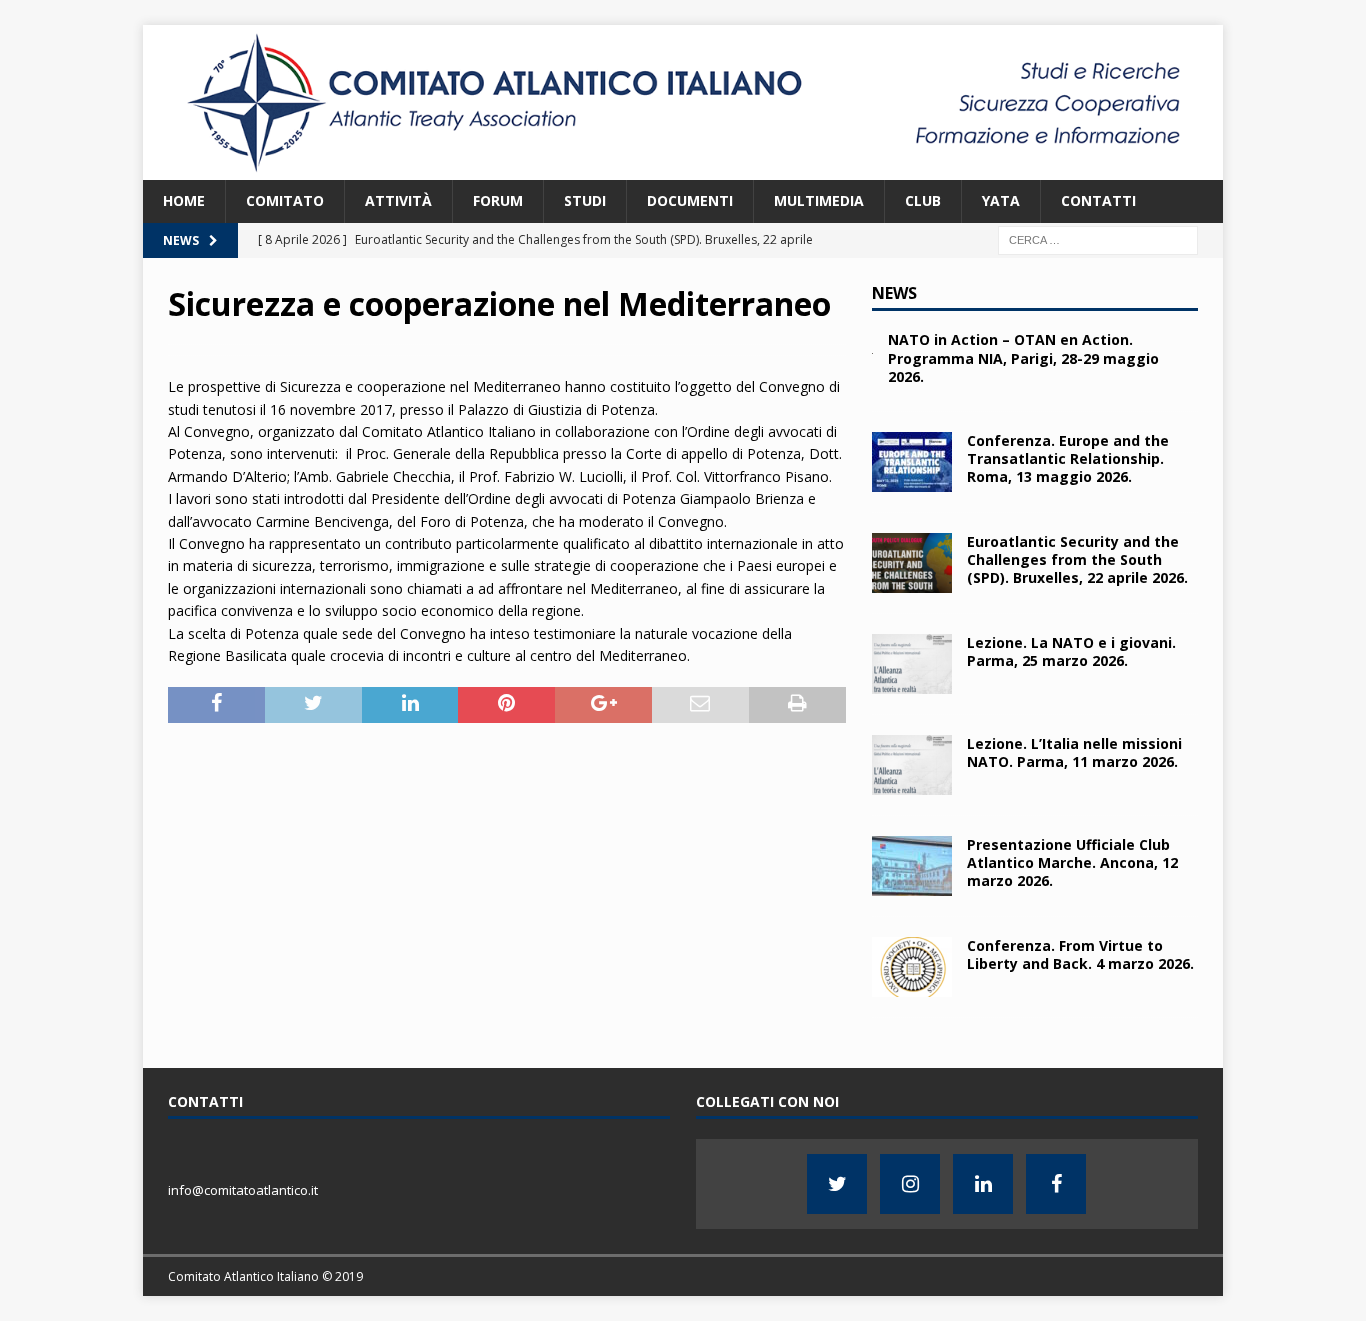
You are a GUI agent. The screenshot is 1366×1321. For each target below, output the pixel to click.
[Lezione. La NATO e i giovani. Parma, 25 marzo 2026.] (912, 664)
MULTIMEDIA (819, 200)
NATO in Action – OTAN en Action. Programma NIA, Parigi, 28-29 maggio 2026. (1023, 357)
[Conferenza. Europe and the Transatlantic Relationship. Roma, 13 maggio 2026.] (912, 462)
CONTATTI (1098, 200)
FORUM (498, 200)
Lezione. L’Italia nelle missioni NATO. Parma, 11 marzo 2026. (1074, 752)
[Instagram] (910, 1184)
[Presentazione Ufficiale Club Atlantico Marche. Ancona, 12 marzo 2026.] (912, 866)
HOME (184, 200)
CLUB (923, 200)
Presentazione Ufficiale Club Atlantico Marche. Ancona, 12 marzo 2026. (1072, 862)
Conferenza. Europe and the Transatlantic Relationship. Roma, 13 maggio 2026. (1068, 458)
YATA (1001, 200)
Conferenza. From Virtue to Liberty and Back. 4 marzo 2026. (1080, 954)
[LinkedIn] (983, 1184)
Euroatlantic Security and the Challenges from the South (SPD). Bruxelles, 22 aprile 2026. (1077, 559)
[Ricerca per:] (1098, 238)
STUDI (585, 200)
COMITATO (285, 200)
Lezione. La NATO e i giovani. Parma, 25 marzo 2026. (1071, 651)
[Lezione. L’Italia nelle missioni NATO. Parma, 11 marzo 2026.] (912, 765)
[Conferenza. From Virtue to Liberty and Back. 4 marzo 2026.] (912, 967)
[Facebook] (1056, 1184)
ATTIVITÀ (398, 200)
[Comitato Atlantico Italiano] (683, 168)
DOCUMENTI (690, 200)
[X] (837, 1184)
